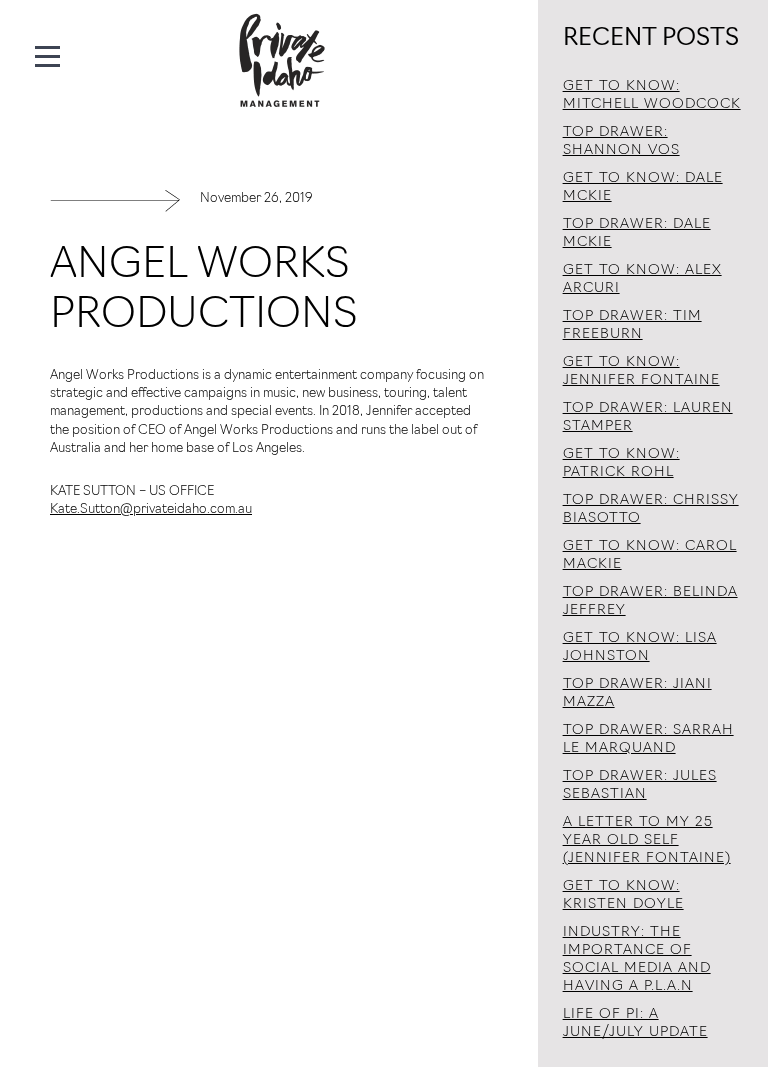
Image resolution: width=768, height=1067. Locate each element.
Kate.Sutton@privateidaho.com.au (151, 509)
